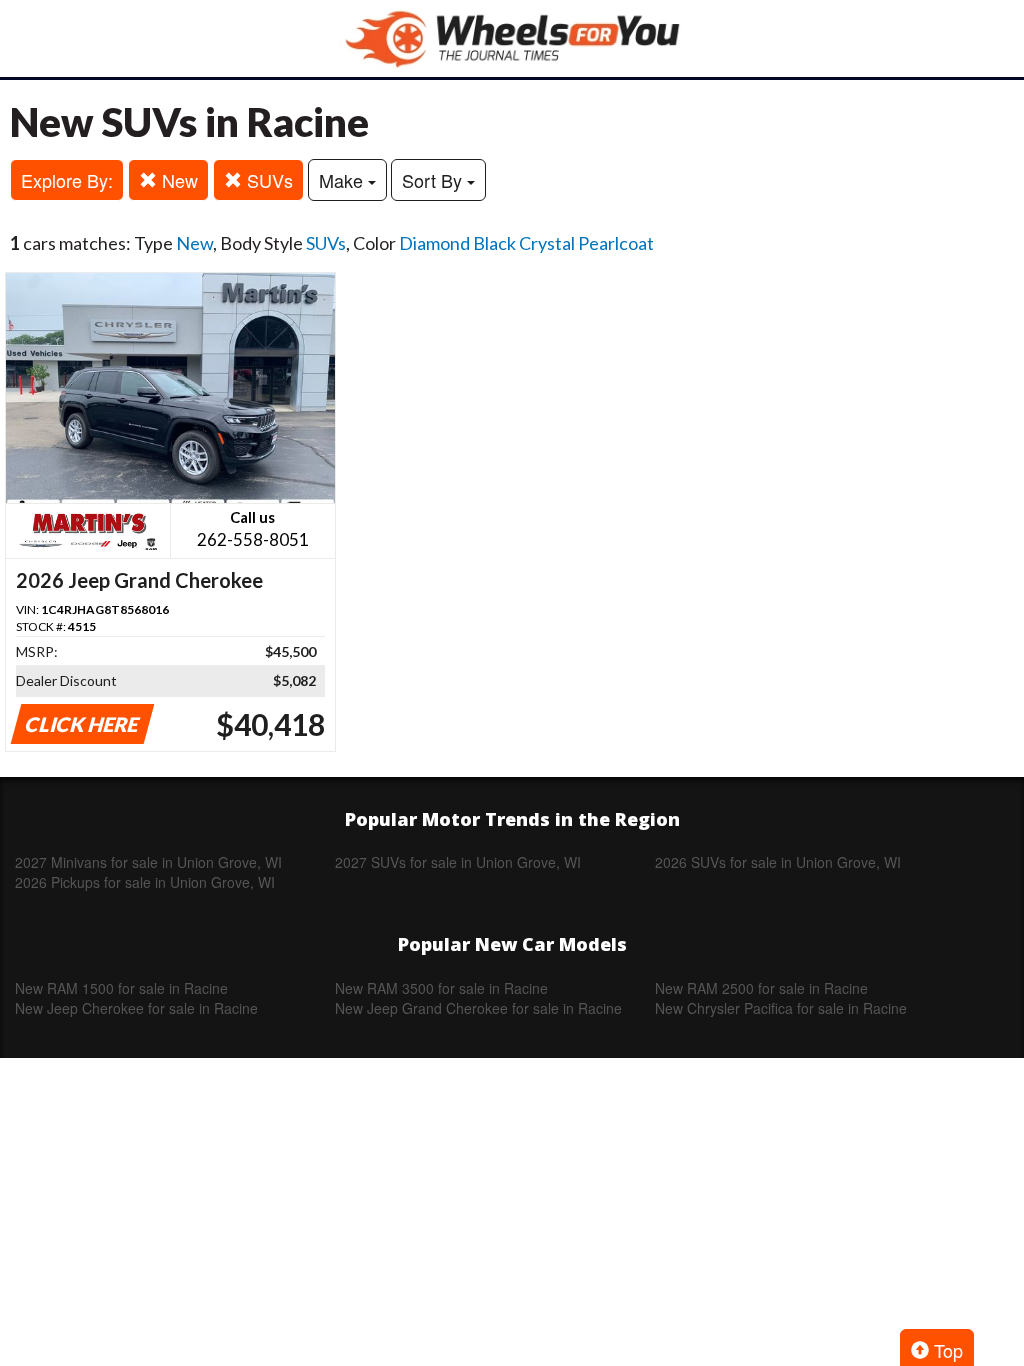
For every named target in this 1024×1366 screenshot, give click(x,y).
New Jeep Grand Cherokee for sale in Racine (478, 1008)
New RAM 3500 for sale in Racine (441, 988)
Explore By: (67, 180)
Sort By (434, 180)
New (177, 180)
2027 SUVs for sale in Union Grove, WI (458, 862)
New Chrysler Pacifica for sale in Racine (781, 1008)
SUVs (267, 180)
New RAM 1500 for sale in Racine (121, 988)
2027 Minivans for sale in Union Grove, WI (148, 862)
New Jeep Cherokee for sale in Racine (136, 1008)
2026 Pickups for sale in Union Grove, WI (145, 882)
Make (343, 180)
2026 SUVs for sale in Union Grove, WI (778, 862)
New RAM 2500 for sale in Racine (761, 988)
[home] (512, 38)
